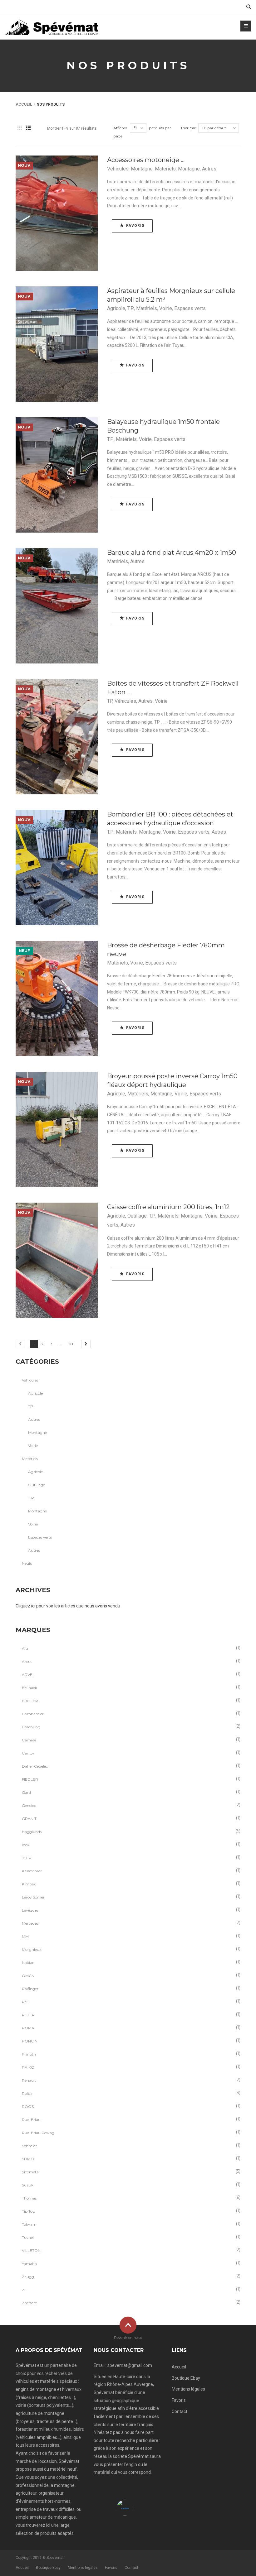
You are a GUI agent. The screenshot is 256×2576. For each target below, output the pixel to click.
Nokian (28, 1963)
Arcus (27, 1661)
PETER (28, 2015)
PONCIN (30, 2041)
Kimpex (29, 1884)
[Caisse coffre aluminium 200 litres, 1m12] (57, 1260)
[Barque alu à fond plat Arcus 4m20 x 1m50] (57, 606)
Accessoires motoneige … (146, 160)
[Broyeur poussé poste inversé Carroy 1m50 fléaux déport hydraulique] (57, 1129)
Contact (180, 2411)
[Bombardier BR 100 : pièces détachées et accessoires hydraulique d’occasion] (57, 868)
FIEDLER (30, 1779)
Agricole (116, 308)
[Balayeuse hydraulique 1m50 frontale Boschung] (57, 475)
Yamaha (29, 2264)
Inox (26, 1845)
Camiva (29, 1740)
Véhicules (118, 169)
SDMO (28, 2159)
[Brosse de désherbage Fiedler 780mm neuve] (57, 998)
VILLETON (31, 2250)
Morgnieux (32, 1949)
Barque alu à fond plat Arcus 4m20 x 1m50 (172, 553)
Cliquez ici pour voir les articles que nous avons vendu (68, 1606)
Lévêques (30, 1910)
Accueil (24, 104)
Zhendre (29, 2303)
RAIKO (28, 2067)
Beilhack (30, 1688)
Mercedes (30, 1923)
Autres (209, 169)
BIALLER (30, 1701)
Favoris (179, 2400)
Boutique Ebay (186, 2378)
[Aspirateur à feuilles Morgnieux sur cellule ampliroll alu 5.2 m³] (57, 344)
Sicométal (31, 2172)
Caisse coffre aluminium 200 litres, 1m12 (168, 1207)
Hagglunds (32, 1832)
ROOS (28, 2107)
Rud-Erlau (31, 2120)
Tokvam (29, 2224)
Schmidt (30, 2146)
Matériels (165, 169)
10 (71, 1344)
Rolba (27, 2093)
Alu (25, 1648)
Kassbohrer (32, 1871)
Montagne (142, 169)
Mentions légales (188, 2389)
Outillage (137, 1216)
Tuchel (28, 2237)
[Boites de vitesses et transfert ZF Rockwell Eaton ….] (57, 737)
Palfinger (30, 1989)
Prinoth (29, 2054)
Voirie (166, 308)
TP (110, 701)
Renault (29, 2080)
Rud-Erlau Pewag (38, 2133)
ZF (24, 2290)
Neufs (27, 1563)
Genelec (29, 1805)
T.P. (131, 308)
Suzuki (28, 2185)
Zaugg (28, 2277)
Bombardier (33, 1714)
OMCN (28, 1976)
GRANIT (29, 1819)
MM (25, 1936)
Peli (25, 2002)
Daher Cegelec (35, 1766)
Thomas (29, 2198)
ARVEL (28, 1675)
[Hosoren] (52, 27)
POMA (28, 2028)
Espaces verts (190, 308)
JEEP (27, 1858)
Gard (26, 1792)
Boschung (31, 1727)
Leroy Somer (33, 1897)
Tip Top (28, 2211)
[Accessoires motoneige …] (57, 213)
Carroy (28, 1753)
